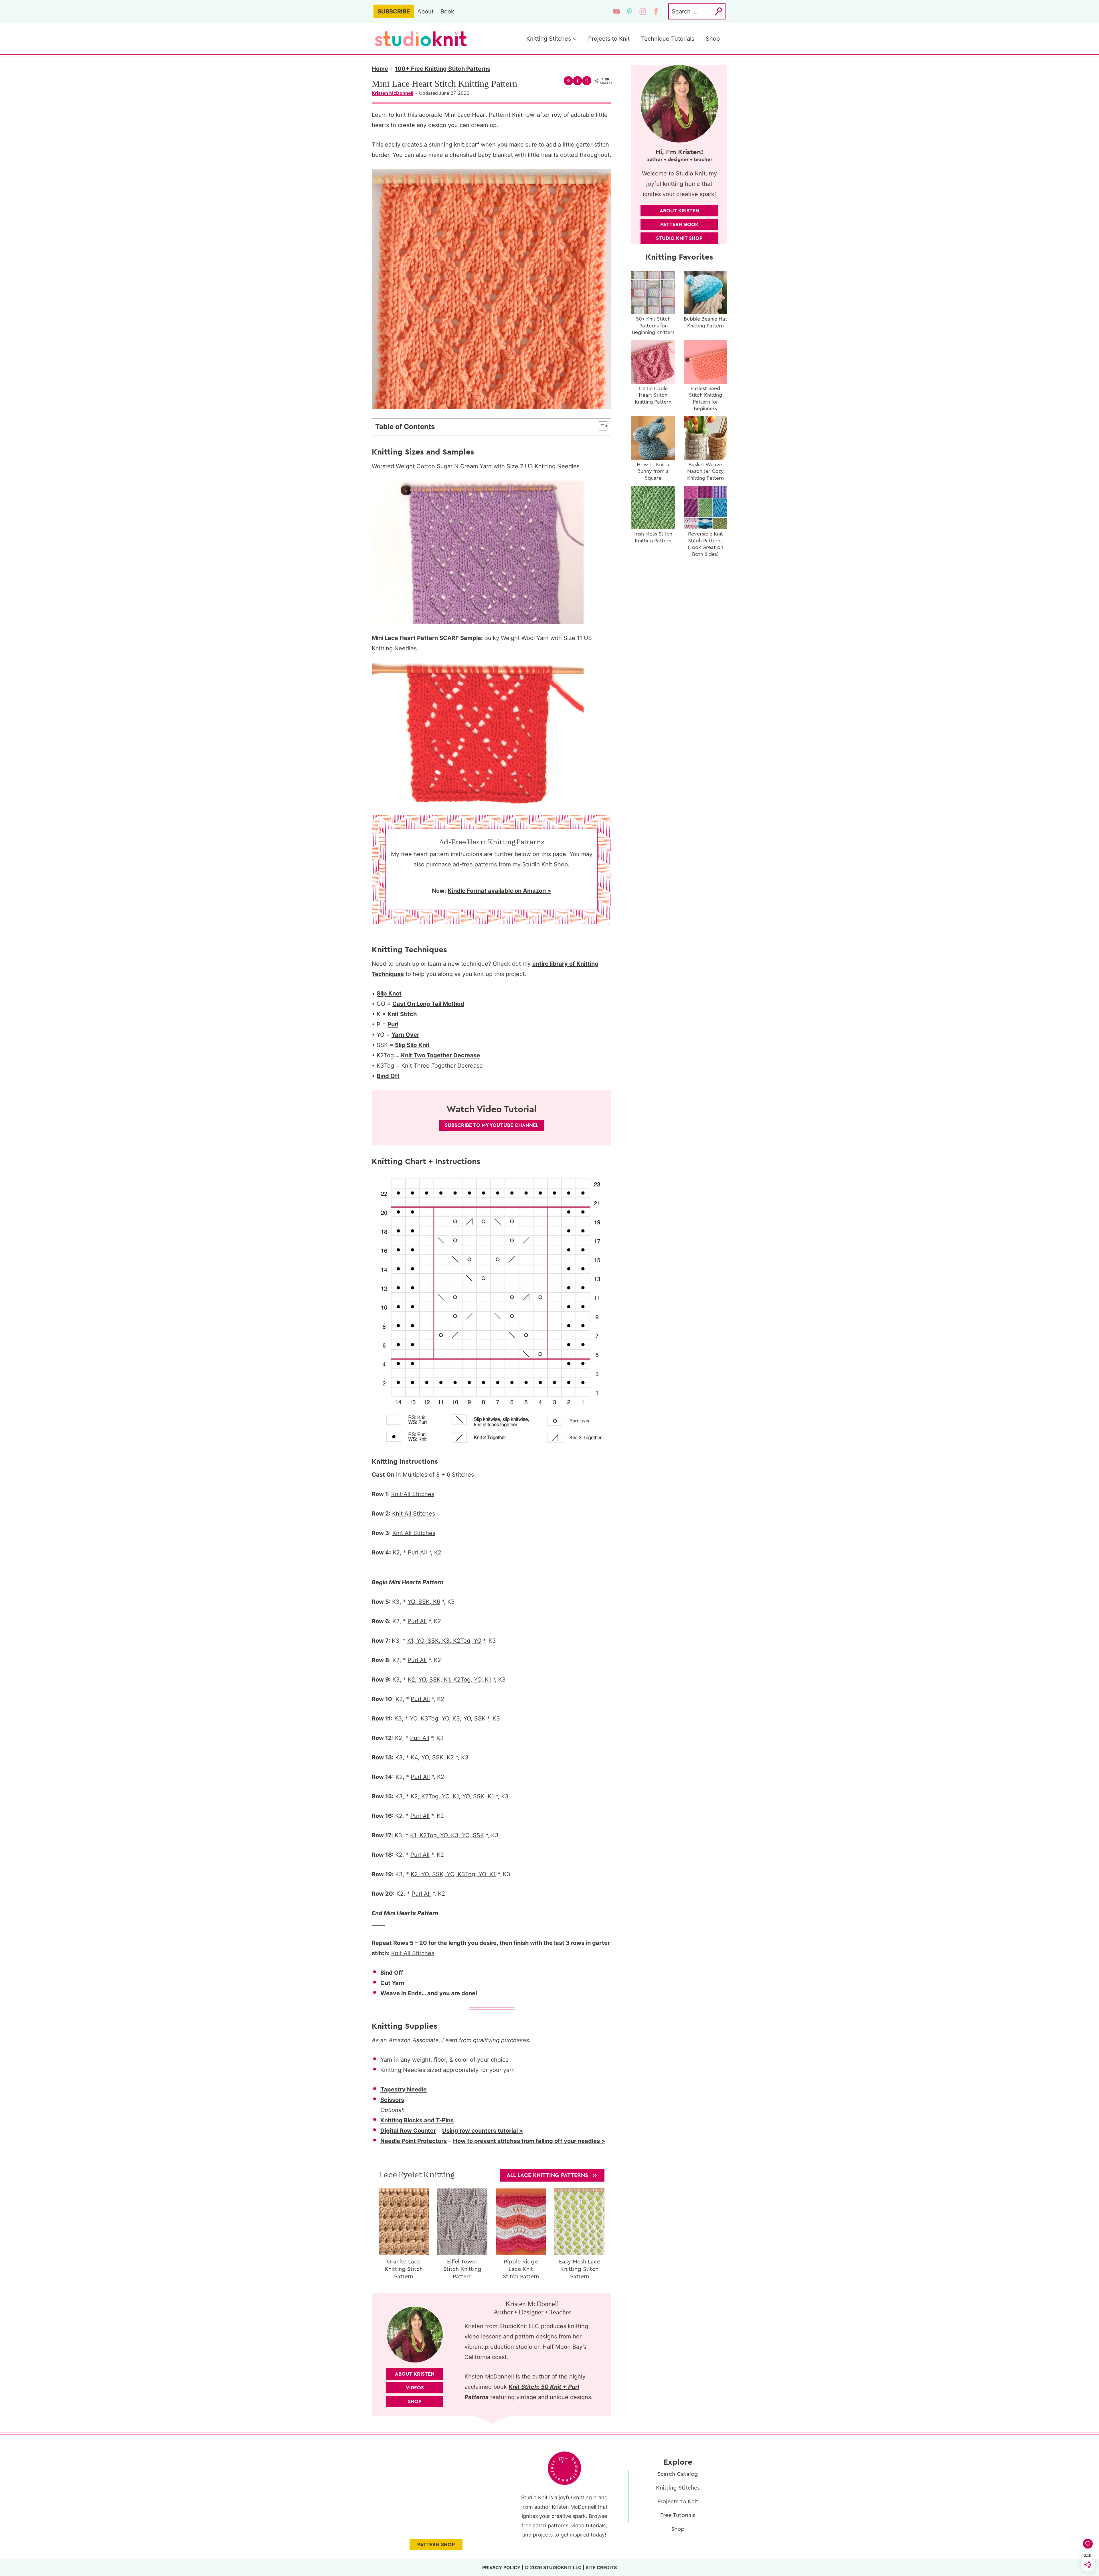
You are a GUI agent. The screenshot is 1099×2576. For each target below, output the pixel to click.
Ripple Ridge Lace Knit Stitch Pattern (521, 2269)
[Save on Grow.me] (587, 81)
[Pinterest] (630, 11)
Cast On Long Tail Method (428, 1004)
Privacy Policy (501, 2567)
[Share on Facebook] (578, 81)
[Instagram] (643, 11)
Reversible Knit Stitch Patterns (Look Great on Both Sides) (705, 544)
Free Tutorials (678, 2515)
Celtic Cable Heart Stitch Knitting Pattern (653, 395)
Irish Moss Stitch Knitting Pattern (653, 537)
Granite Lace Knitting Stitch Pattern (404, 2269)
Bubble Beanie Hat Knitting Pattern (705, 322)
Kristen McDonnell (393, 93)
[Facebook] (656, 11)
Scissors (392, 2100)
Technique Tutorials (668, 39)
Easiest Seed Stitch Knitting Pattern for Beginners (705, 398)
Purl (393, 1024)
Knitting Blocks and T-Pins (417, 2120)
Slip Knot (389, 993)
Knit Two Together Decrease (440, 1055)
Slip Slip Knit (412, 1045)
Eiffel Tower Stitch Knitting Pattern (462, 2269)
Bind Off (388, 1076)
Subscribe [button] (394, 11)
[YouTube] (616, 11)
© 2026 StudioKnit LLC (553, 2567)
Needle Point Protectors (414, 2141)
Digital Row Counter (408, 2131)
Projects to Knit (609, 39)
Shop (713, 39)
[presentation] (404, 2222)
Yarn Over (405, 1035)
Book (447, 11)
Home (380, 69)
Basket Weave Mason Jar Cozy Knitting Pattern (705, 471)
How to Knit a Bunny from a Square (653, 471)
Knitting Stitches (678, 2488)
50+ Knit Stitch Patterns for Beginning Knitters (653, 326)
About (425, 11)
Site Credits (601, 2567)
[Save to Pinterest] (568, 81)
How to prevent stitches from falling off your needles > (529, 2141)
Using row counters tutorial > (483, 2131)
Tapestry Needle (404, 2089)
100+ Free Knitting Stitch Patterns (442, 69)
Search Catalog (678, 2474)
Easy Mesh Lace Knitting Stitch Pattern (580, 2269)
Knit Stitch (402, 1014)
